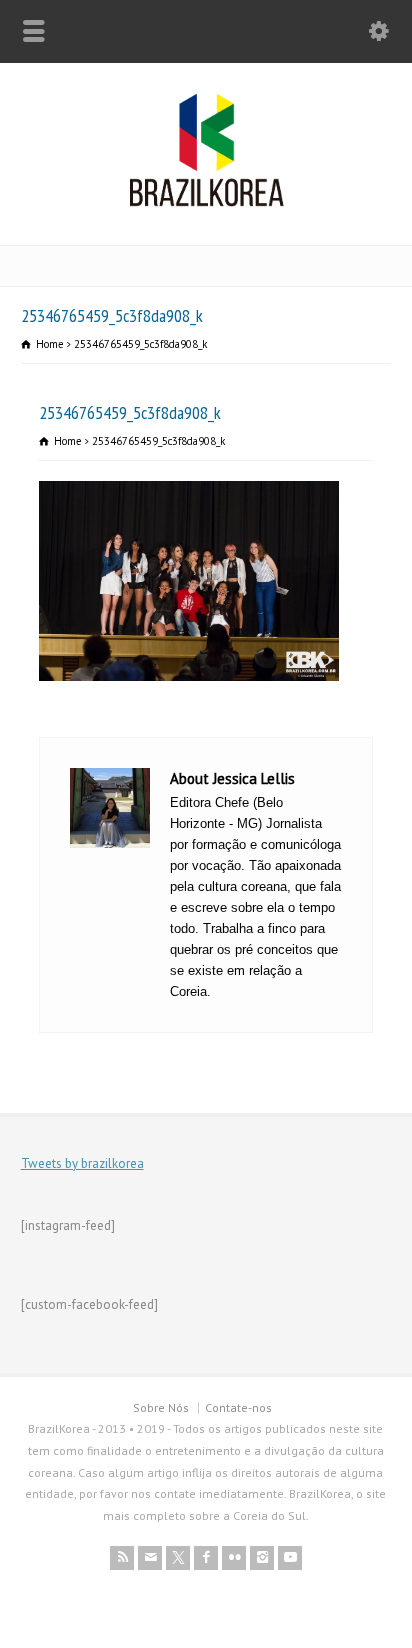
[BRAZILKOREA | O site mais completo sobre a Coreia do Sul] (206, 202)
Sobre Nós (161, 1407)
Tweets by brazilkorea (82, 1163)
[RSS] (122, 1558)
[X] (178, 1558)
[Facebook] (206, 1558)
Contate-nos (238, 1407)
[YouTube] (290, 1558)
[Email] (150, 1558)
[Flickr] (234, 1558)
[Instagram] (262, 1558)
